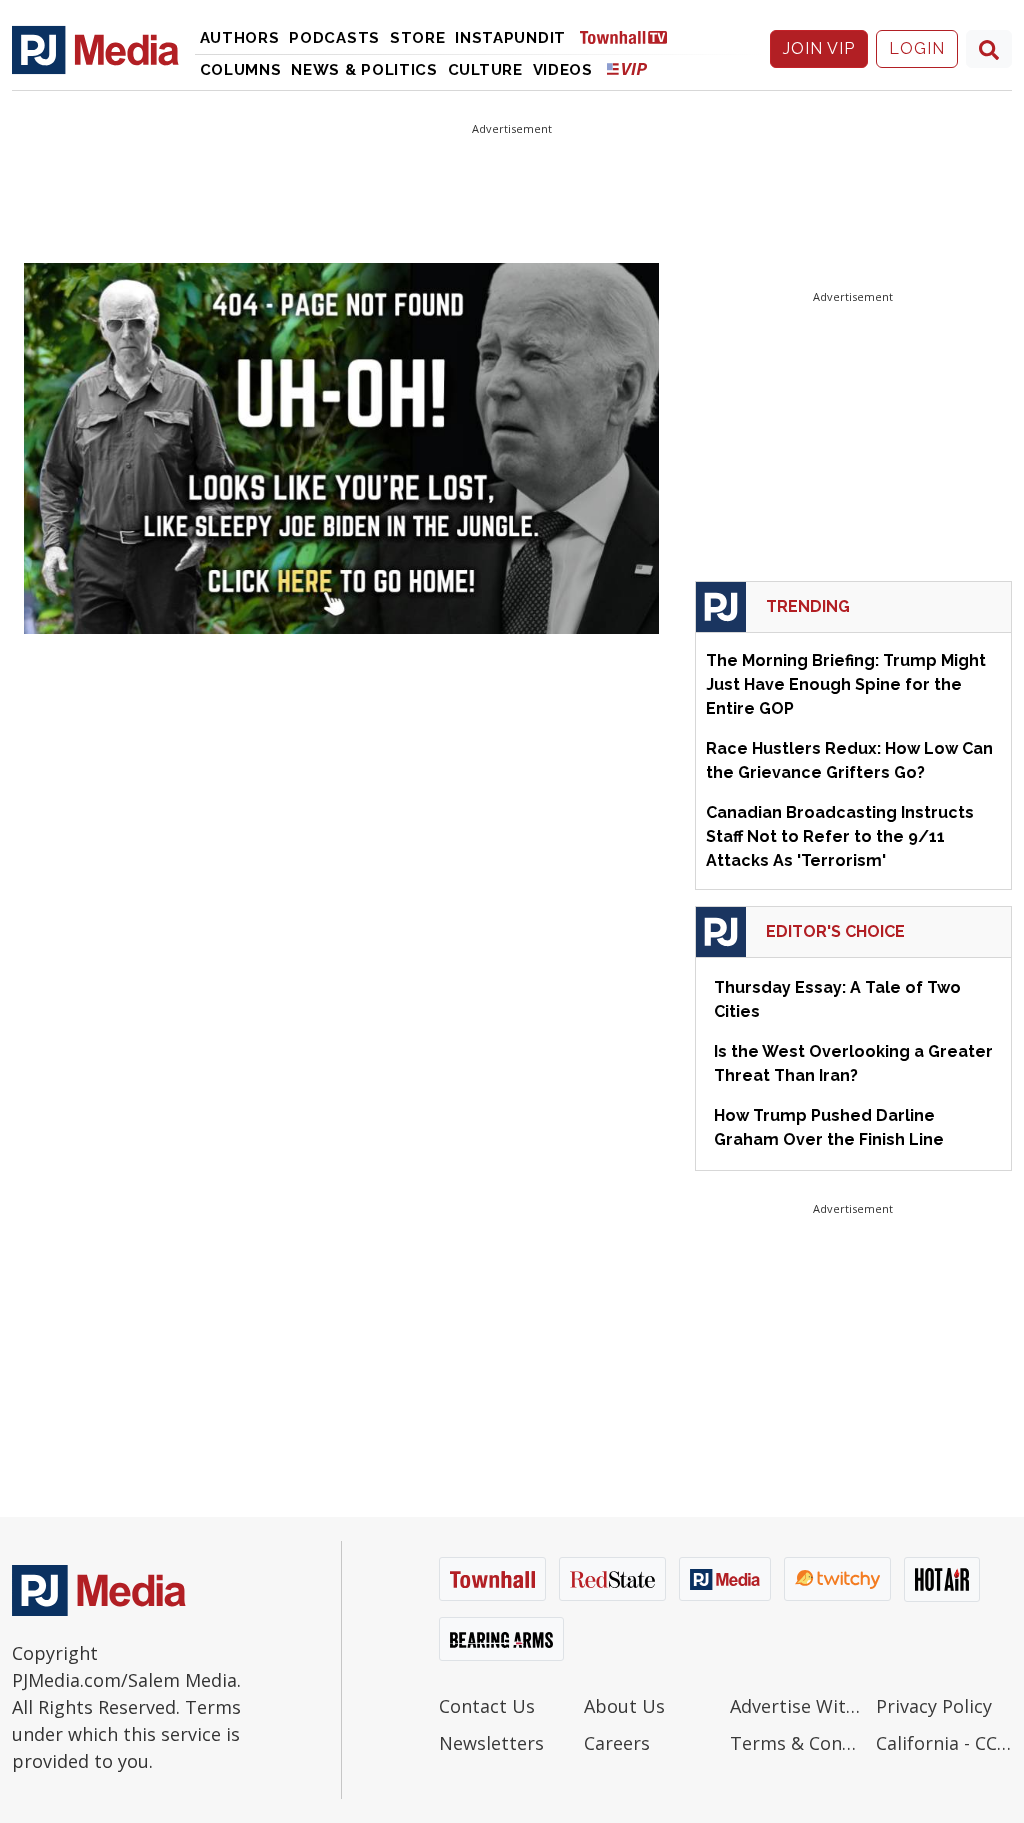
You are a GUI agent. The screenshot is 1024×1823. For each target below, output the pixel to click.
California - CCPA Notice (944, 1743)
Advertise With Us (798, 1706)
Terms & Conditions (798, 1743)
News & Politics (364, 70)
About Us (624, 1706)
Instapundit (510, 38)
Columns (241, 70)
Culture (485, 70)
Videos (563, 70)
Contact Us (487, 1706)
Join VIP (819, 48)
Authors (240, 38)
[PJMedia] (95, 49)
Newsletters (491, 1743)
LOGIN (917, 48)
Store (418, 38)
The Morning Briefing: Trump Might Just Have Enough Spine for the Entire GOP (846, 684)
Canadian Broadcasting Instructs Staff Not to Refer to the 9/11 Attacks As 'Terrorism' (840, 836)
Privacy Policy (934, 1706)
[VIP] (627, 68)
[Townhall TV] (631, 36)
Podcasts (334, 38)
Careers (617, 1743)
